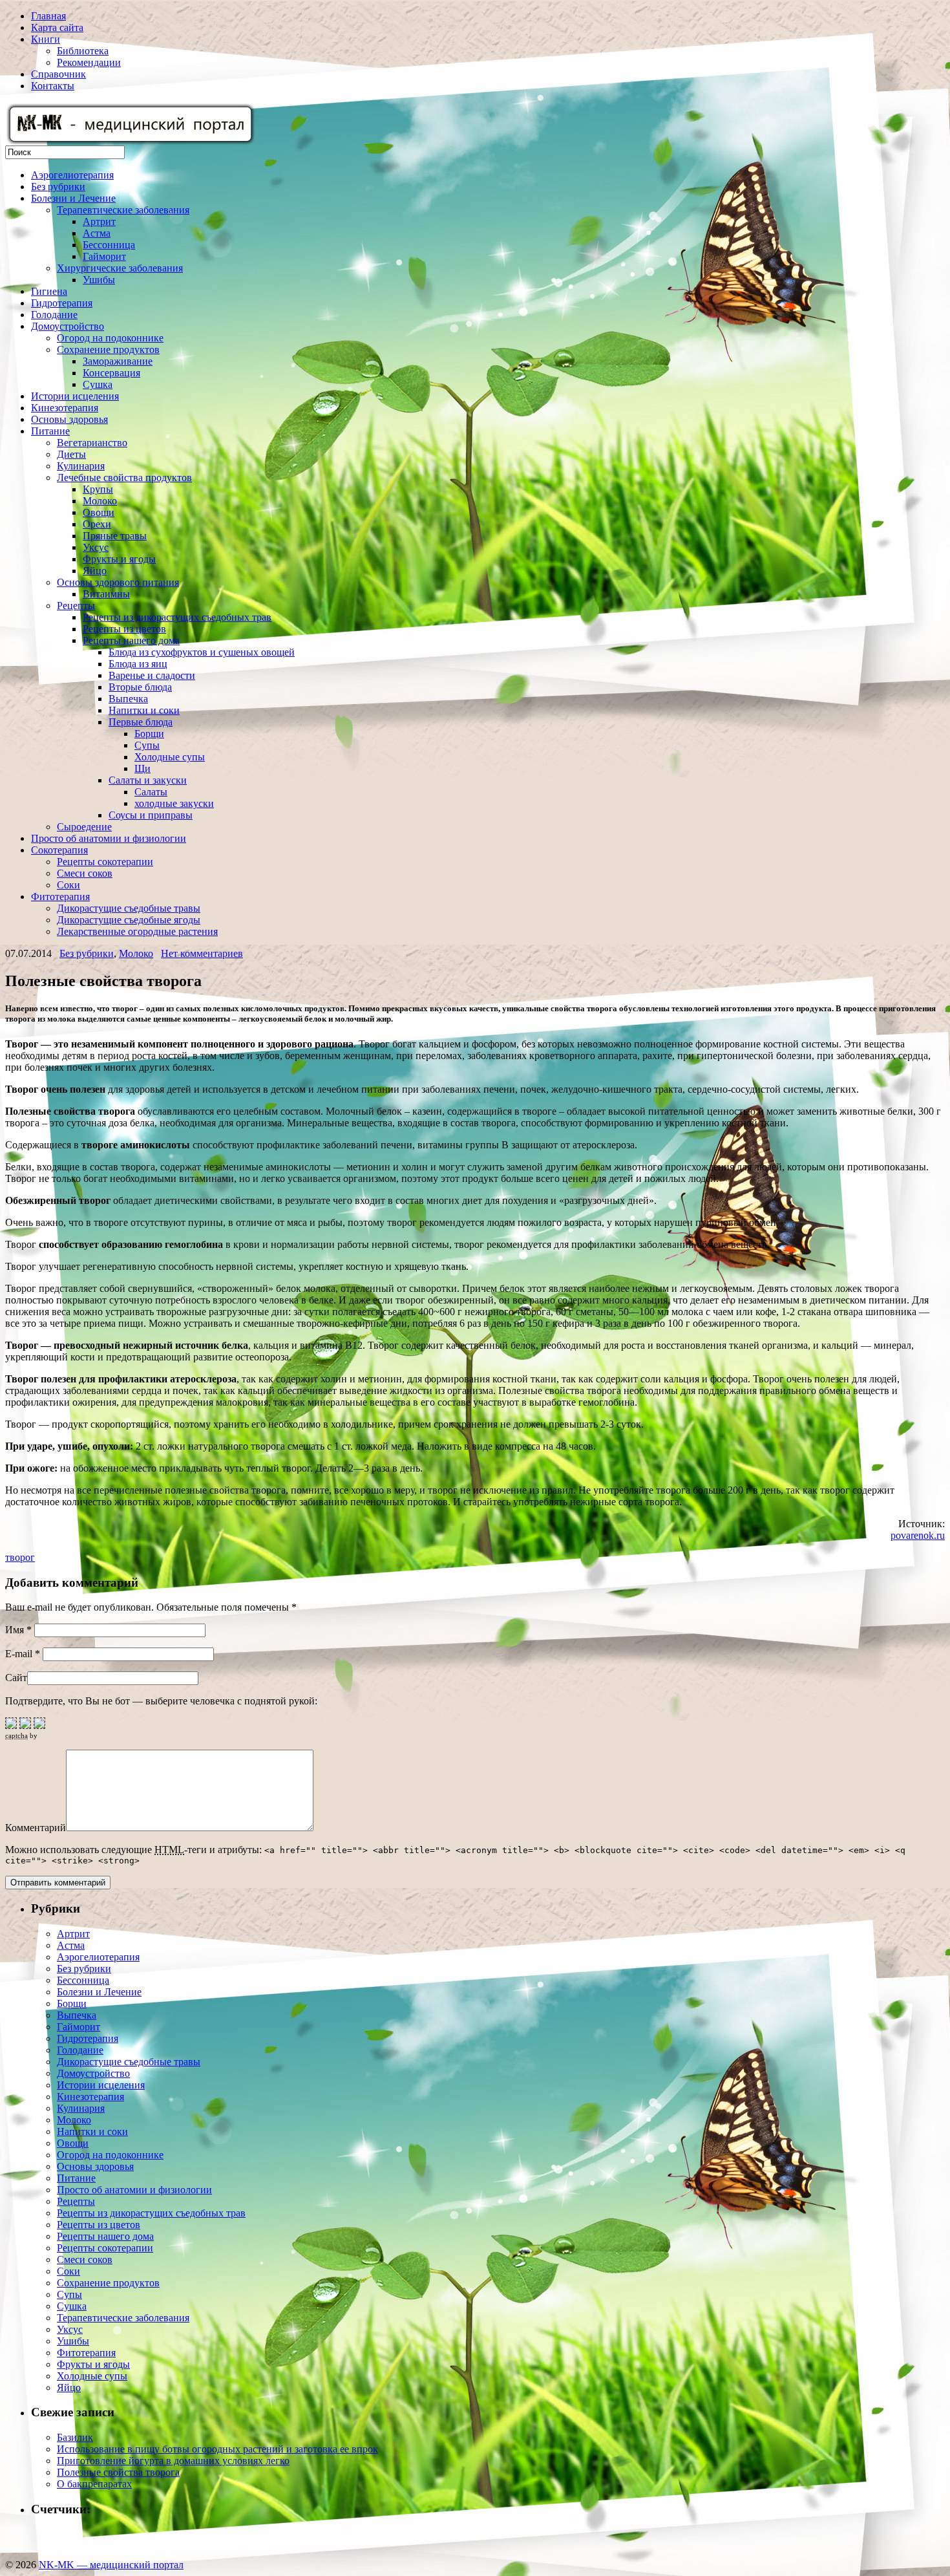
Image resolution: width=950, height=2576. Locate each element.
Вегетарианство (92, 443)
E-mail (23, 1654)
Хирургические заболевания (120, 268)
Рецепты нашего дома (131, 640)
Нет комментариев (202, 953)
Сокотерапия (59, 850)
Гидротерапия (62, 303)
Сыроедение (84, 827)
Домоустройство (68, 326)
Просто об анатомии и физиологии (109, 838)
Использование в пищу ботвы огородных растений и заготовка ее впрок (217, 2449)
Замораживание (118, 361)
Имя (18, 1630)
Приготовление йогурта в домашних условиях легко (173, 2461)
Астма (97, 233)
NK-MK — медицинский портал (111, 2565)
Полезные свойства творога (118, 2472)
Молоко (100, 501)
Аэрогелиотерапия (72, 175)
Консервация (111, 373)
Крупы (98, 489)
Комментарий (36, 1828)
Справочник (58, 74)
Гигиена (49, 291)
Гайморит (104, 256)
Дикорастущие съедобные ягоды (129, 920)
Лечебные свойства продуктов (124, 478)
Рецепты (76, 606)
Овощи (99, 512)
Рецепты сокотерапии (105, 862)
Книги (46, 39)
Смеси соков (85, 873)
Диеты (71, 454)
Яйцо (95, 571)
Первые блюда (141, 722)
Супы (147, 745)
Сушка (98, 384)
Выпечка (128, 699)
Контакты (53, 86)
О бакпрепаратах (94, 2484)
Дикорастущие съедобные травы (129, 908)
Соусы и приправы (151, 815)
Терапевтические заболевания (123, 210)
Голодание (54, 315)
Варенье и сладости (152, 675)
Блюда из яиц (138, 664)
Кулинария (81, 466)
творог (20, 1557)
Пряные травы (115, 536)
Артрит (99, 221)
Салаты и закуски (148, 780)
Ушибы (99, 280)
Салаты (151, 792)
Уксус (96, 547)
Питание (50, 431)
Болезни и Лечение (73, 198)
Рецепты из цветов (124, 629)
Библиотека (83, 51)
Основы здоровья (69, 419)
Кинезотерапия (65, 408)
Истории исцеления (75, 396)
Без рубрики (58, 187)
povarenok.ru (918, 1535)
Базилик (75, 2437)
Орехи (97, 524)
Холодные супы (170, 757)
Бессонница (109, 245)
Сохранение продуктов (108, 349)
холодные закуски (174, 803)
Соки (69, 885)
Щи (142, 768)
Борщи (149, 734)
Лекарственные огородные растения (137, 931)
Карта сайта (57, 27)
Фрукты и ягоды (119, 559)
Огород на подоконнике (110, 338)
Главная (48, 16)
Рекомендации (89, 62)
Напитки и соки (144, 710)
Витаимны (106, 594)
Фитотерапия (60, 896)
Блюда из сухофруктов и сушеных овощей (202, 652)
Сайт (16, 1678)
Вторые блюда (140, 687)
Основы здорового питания (118, 582)
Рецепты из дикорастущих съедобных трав (177, 617)
